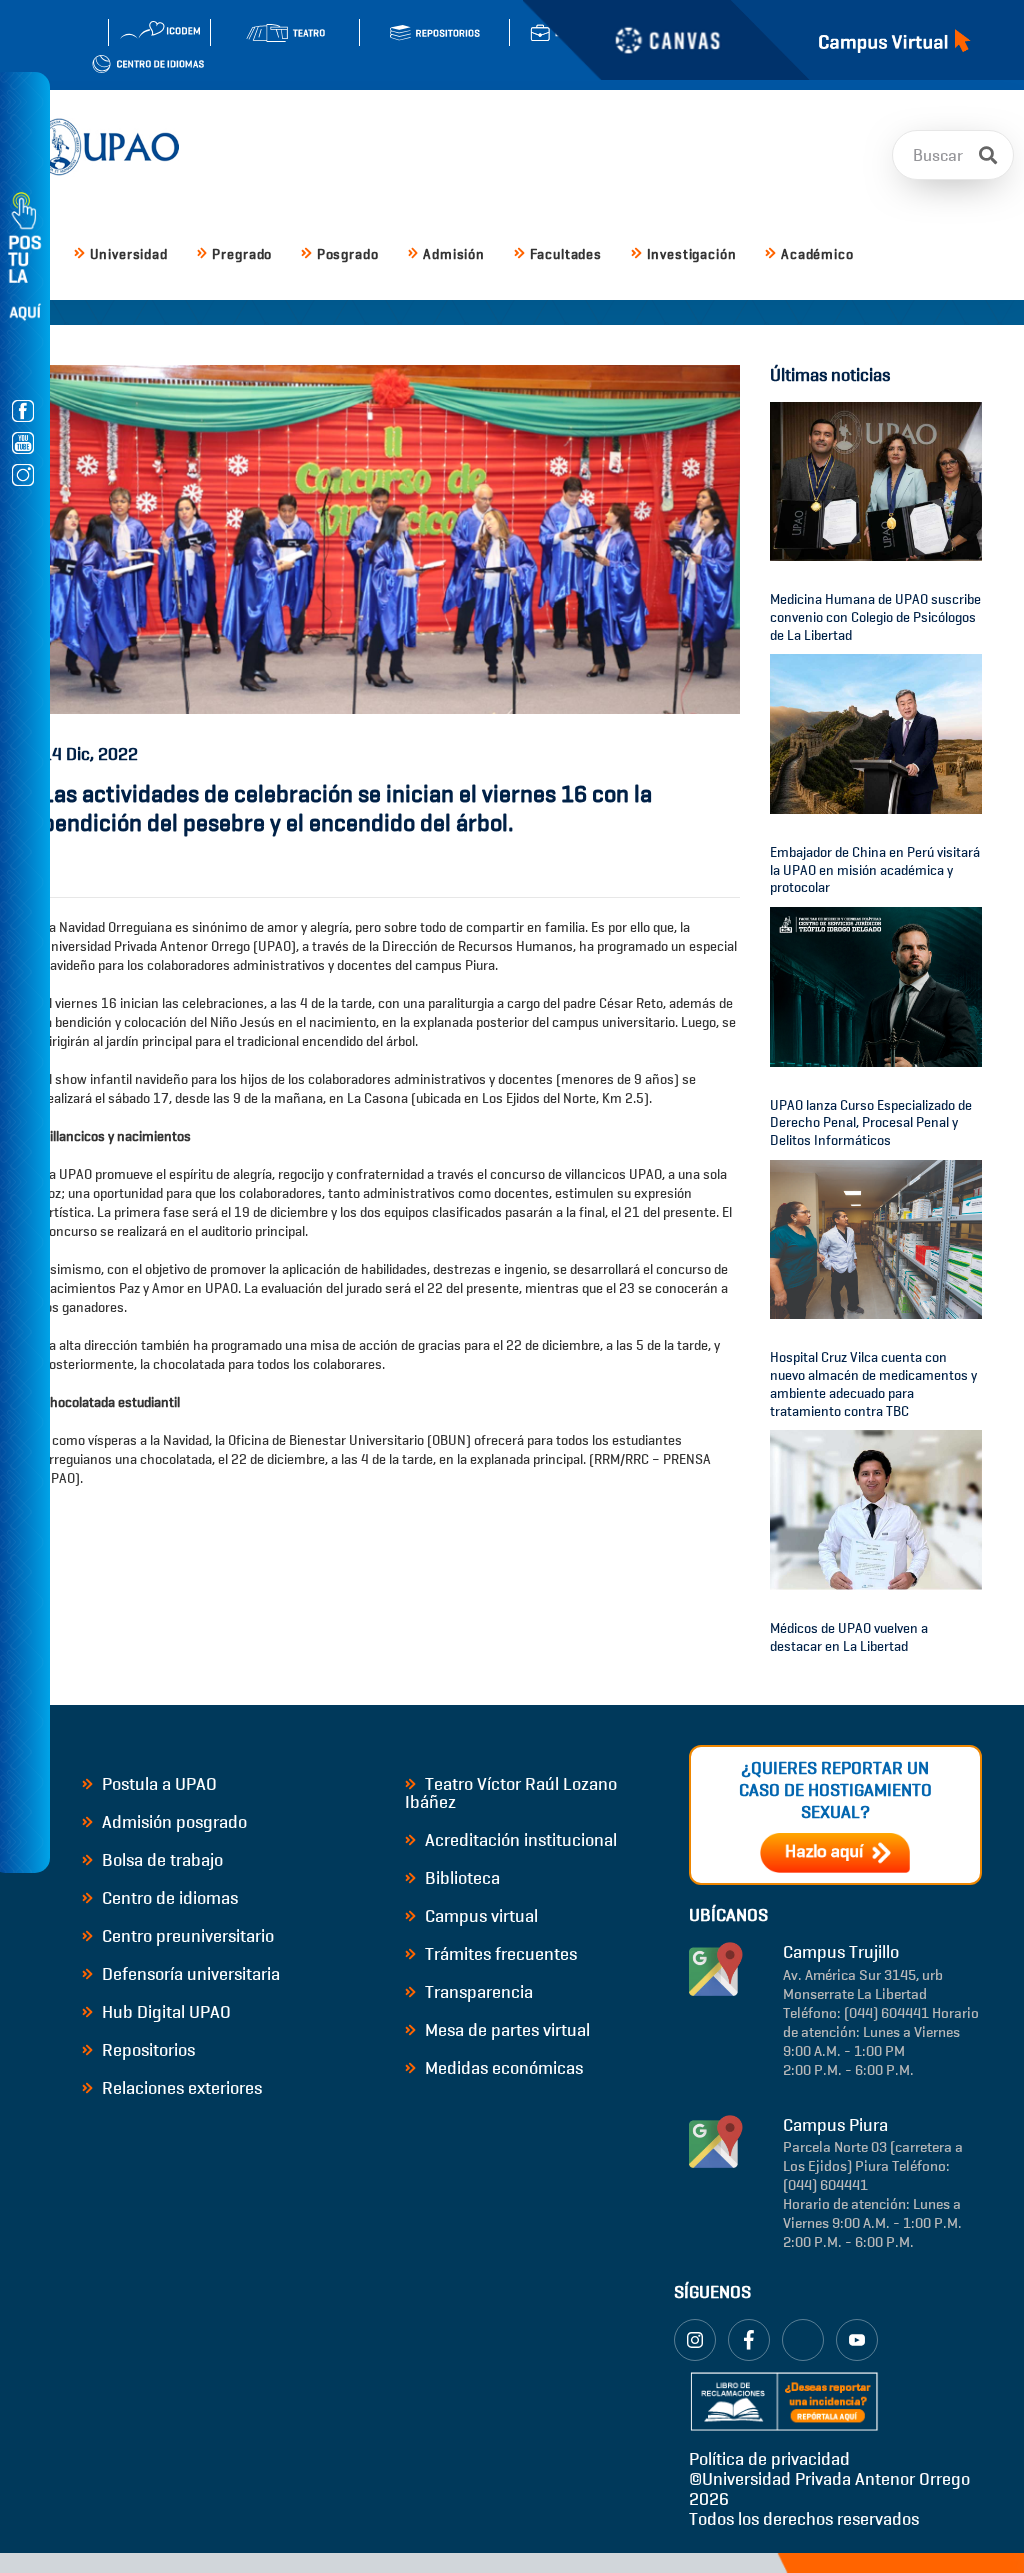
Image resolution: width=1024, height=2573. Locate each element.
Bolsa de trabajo (160, 1860)
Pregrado (242, 254)
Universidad (129, 254)
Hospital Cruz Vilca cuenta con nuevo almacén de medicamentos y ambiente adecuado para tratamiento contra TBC (873, 1384)
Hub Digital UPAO (164, 2012)
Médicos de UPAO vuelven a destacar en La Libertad (849, 1637)
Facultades (566, 254)
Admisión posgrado (172, 1822)
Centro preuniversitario (186, 1936)
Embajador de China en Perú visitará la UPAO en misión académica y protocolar (875, 870)
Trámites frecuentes (499, 1954)
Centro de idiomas (168, 1898)
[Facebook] (749, 2340)
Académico (817, 254)
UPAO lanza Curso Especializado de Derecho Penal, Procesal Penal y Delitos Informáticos (871, 1123)
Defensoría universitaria (189, 1974)
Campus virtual (479, 1916)
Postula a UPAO (157, 1784)
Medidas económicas (502, 2068)
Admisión (454, 254)
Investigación (692, 254)
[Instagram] (695, 2340)
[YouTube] (857, 2340)
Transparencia (477, 1992)
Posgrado (348, 254)
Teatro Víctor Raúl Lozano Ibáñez (511, 1793)
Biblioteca (460, 1878)
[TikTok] (803, 2340)
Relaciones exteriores (180, 2088)
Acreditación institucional (519, 1840)
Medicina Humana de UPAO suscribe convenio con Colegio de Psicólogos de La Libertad (875, 617)
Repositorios (146, 2050)
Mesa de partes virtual (505, 2030)
